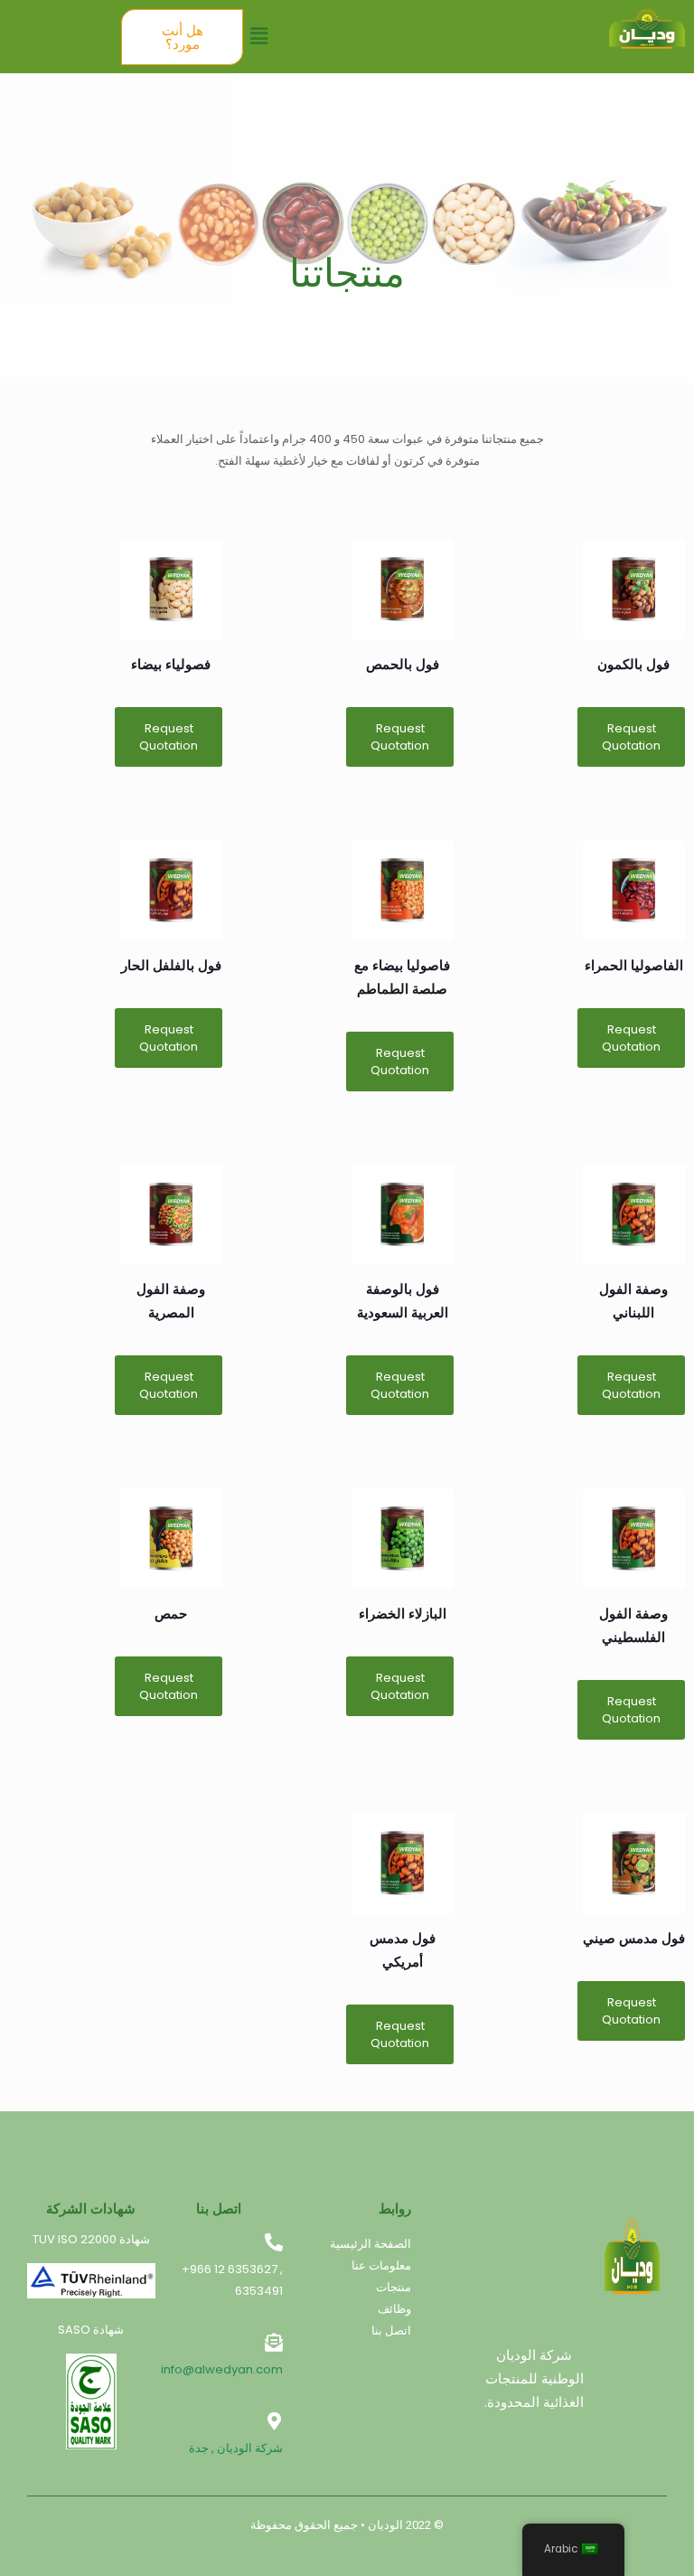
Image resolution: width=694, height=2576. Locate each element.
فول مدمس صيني (634, 1938)
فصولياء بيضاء (171, 664)
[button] (258, 36)
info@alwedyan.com (222, 2369)
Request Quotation (631, 737)
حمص (171, 1614)
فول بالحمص (403, 664)
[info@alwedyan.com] (274, 2343)
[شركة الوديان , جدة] (274, 2421)
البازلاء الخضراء (403, 1614)
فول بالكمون (633, 664)
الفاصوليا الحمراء (634, 965)
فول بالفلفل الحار (171, 965)
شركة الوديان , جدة (236, 2448)
